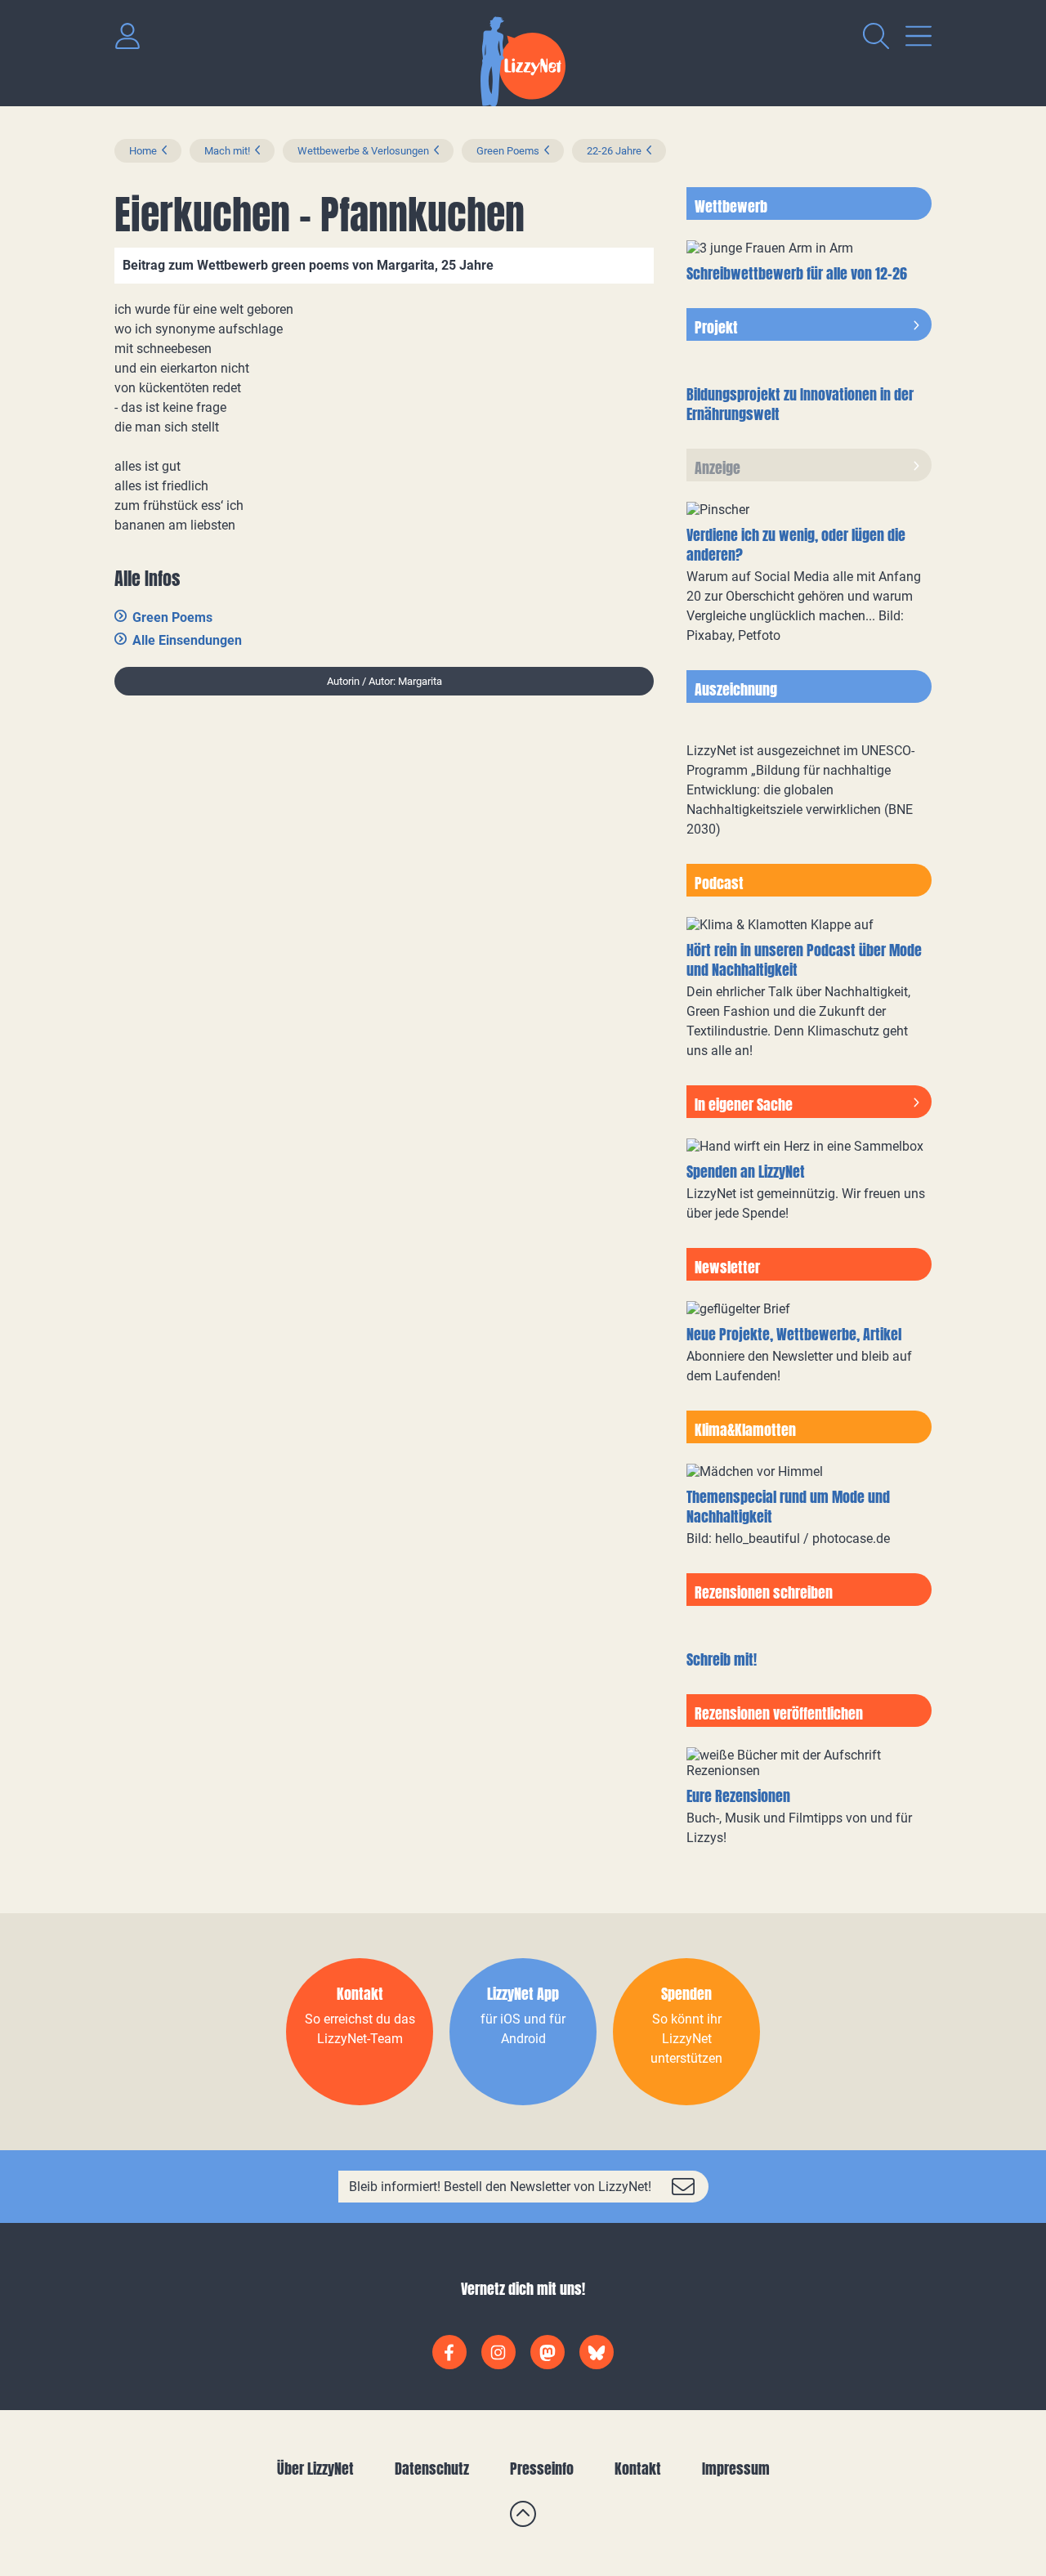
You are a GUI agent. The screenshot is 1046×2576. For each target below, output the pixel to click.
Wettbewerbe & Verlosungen (363, 151)
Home (143, 151)
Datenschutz (432, 2469)
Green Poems (508, 151)
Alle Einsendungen (187, 640)
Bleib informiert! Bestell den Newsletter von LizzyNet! (500, 2187)
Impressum (736, 2469)
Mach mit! (227, 151)
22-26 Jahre (614, 151)
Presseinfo (542, 2469)
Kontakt (638, 2469)
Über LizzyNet (315, 2469)
